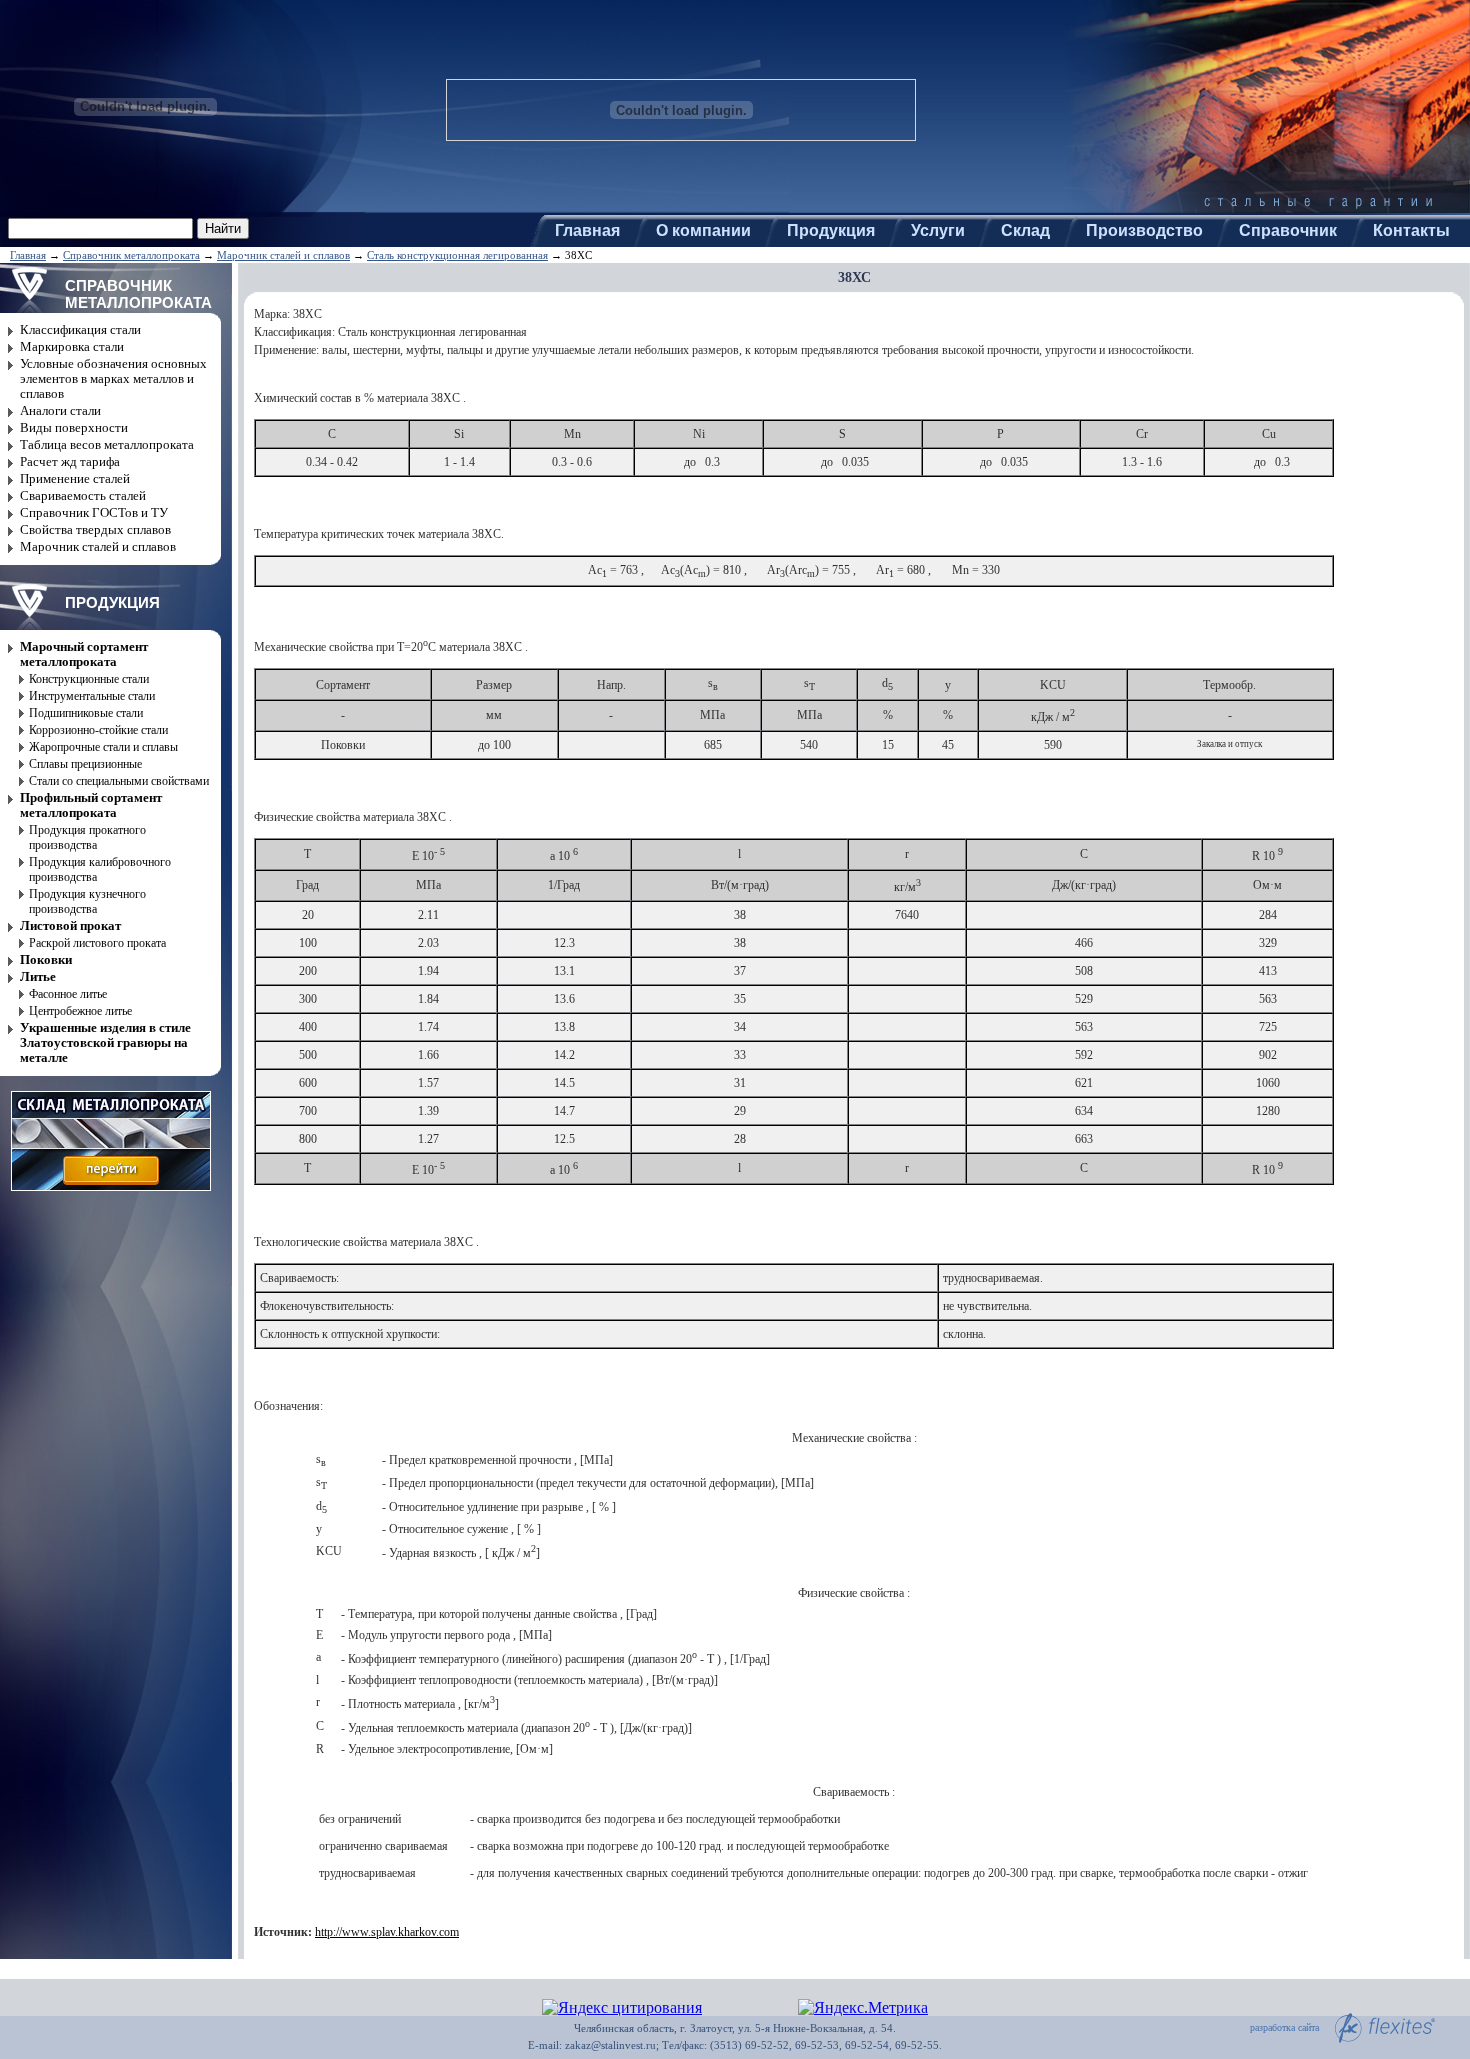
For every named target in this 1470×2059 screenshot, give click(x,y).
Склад (1025, 230)
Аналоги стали (60, 411)
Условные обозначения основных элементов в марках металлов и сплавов (113, 379)
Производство (1144, 230)
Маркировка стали (72, 347)
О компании (703, 230)
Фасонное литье (68, 994)
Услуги (938, 230)
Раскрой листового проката (97, 943)
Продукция (831, 230)
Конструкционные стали (89, 679)
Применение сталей (75, 479)
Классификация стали (80, 330)
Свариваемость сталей (83, 496)
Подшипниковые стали (86, 713)
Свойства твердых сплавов (95, 530)
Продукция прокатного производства (87, 837)
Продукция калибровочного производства (100, 869)
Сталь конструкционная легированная (457, 255)
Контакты (1411, 230)
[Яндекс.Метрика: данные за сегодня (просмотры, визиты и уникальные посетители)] (863, 2008)
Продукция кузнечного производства (87, 901)
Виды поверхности (74, 428)
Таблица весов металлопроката (107, 445)
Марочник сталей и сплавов (283, 255)
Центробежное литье (80, 1011)
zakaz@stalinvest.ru (610, 2045)
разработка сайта (1284, 2028)
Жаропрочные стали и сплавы (103, 747)
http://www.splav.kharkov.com (387, 1932)
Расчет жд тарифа (70, 462)
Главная (587, 230)
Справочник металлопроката (131, 255)
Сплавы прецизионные (85, 764)
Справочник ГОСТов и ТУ (94, 513)
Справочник (1288, 230)
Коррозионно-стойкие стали (98, 730)
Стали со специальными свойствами (119, 781)
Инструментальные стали (92, 696)
